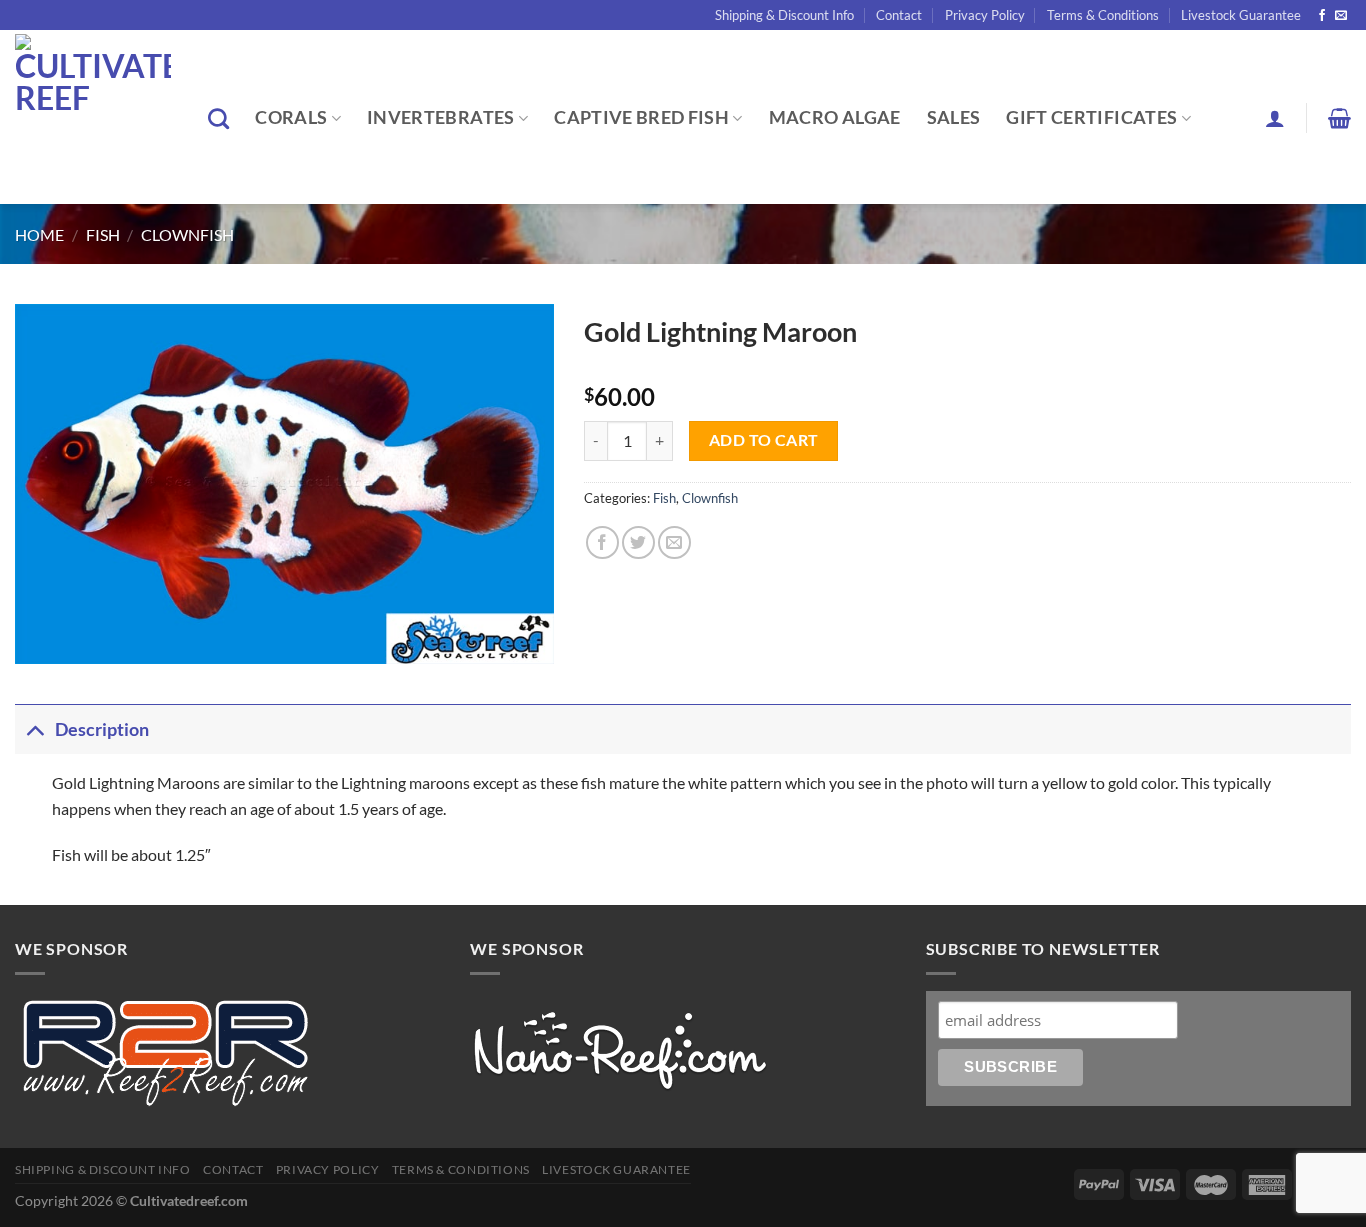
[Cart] (1339, 118)
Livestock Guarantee (1241, 15)
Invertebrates (441, 117)
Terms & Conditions (1103, 15)
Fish (103, 234)
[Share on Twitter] (638, 542)
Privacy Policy (985, 15)
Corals (291, 117)
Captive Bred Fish (641, 117)
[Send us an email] (1341, 16)
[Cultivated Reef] (96, 117)
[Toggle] (34, 729)
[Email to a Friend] (674, 542)
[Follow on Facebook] (1322, 16)
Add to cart (764, 440)
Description (102, 729)
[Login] (1275, 118)
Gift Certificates (1091, 117)
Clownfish (187, 234)
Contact (899, 15)
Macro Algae (835, 117)
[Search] (218, 118)
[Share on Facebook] (602, 542)
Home (39, 234)
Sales (954, 117)
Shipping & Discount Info (784, 15)
